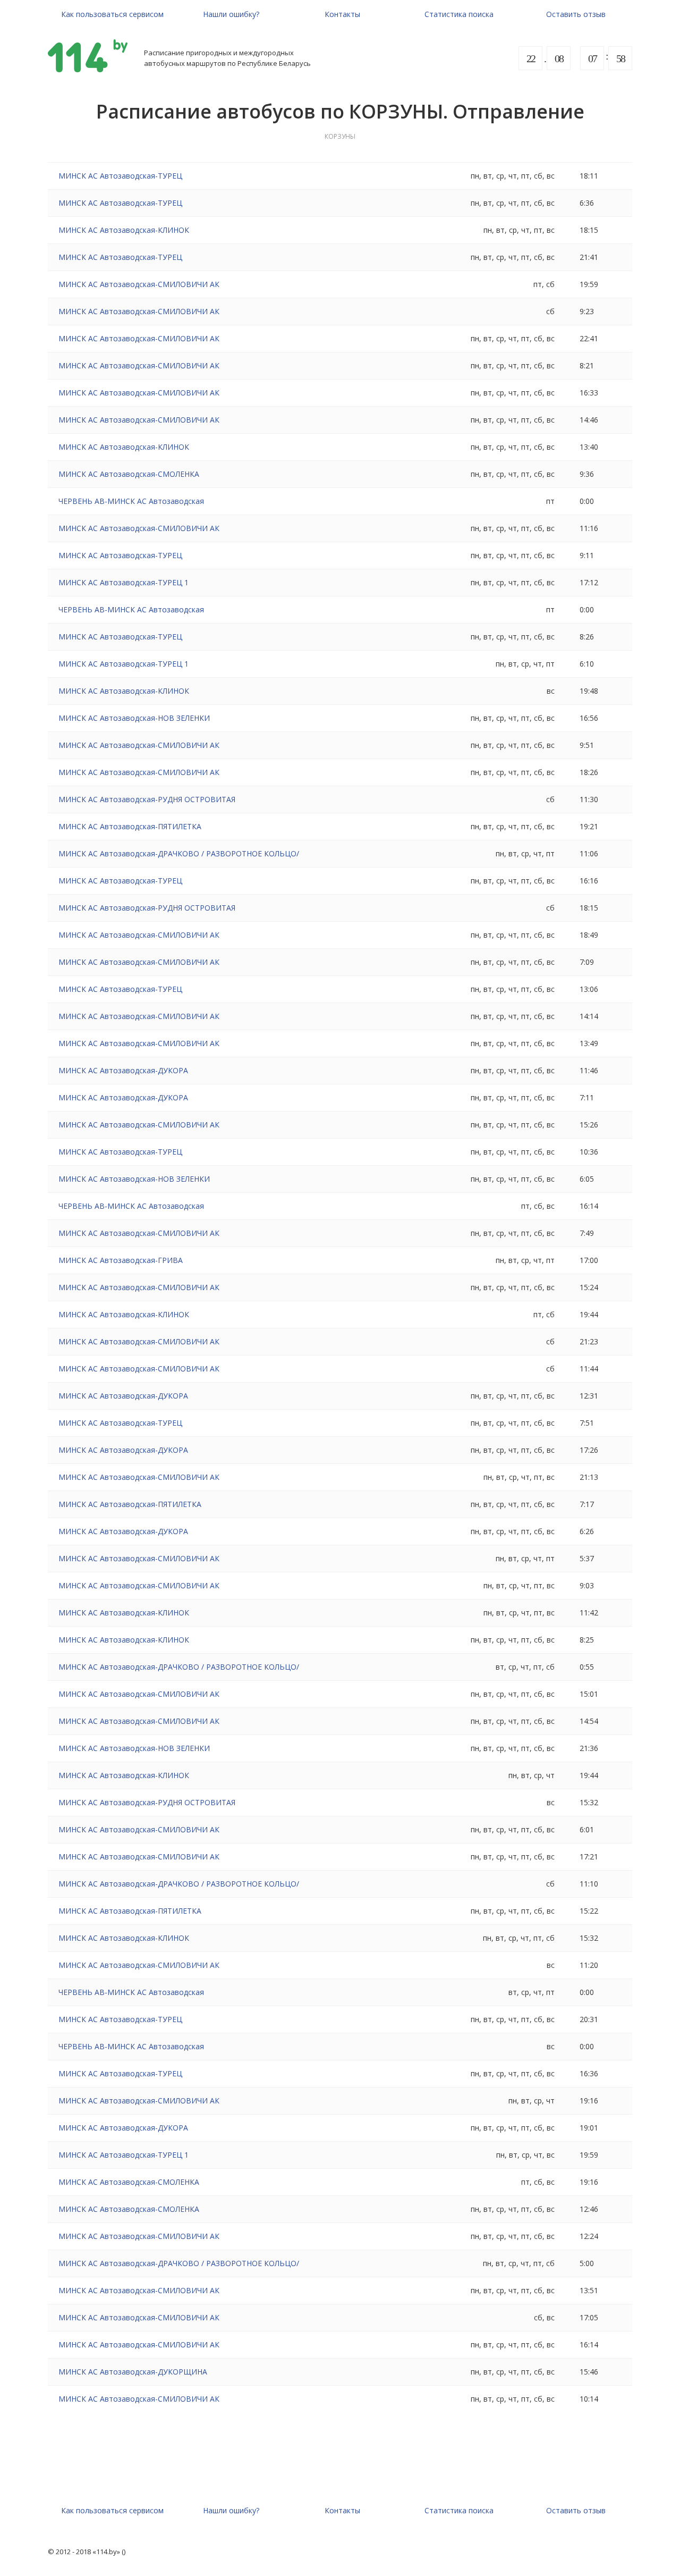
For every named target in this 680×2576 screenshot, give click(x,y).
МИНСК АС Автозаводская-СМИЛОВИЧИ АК (139, 284)
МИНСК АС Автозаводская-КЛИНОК (124, 230)
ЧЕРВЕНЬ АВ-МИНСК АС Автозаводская (131, 501)
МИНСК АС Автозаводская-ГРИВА (121, 1260)
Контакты (342, 14)
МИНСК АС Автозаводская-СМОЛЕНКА (129, 474)
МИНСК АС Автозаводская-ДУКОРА (123, 1070)
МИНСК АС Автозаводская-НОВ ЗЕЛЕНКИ (134, 718)
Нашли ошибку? (231, 14)
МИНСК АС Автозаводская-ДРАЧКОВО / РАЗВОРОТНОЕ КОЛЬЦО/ (179, 853)
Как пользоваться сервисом (112, 14)
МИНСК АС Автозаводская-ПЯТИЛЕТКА (130, 826)
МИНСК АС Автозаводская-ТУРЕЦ (120, 176)
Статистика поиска (459, 14)
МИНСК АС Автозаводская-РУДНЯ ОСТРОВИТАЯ (147, 799)
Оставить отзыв (576, 14)
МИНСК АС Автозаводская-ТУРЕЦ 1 (124, 582)
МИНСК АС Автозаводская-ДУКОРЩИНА (133, 2372)
